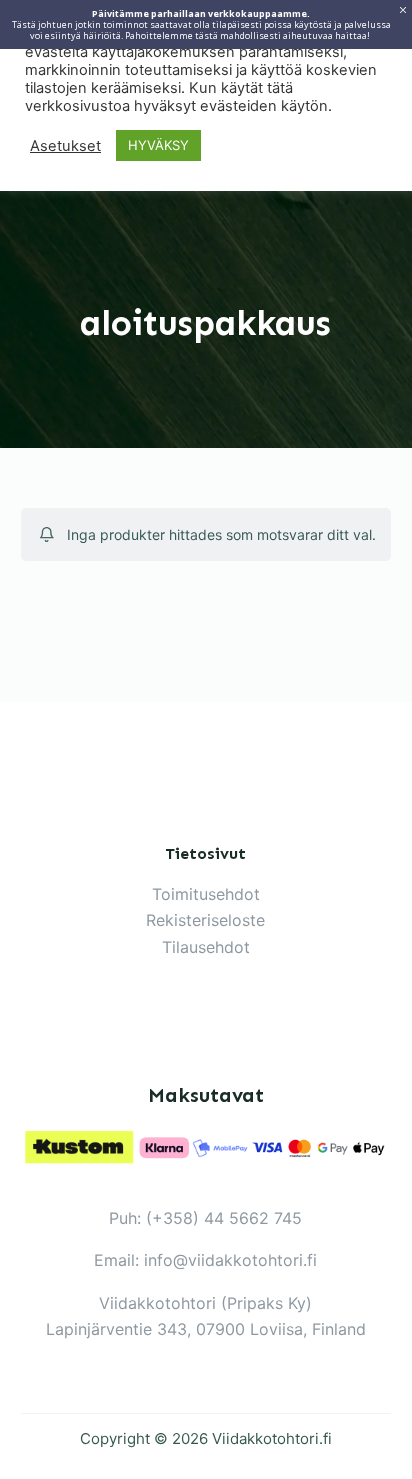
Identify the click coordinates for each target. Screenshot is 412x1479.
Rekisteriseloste (205, 920)
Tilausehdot (206, 947)
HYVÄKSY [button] (158, 145)
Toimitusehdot (206, 894)
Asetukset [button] (65, 146)
